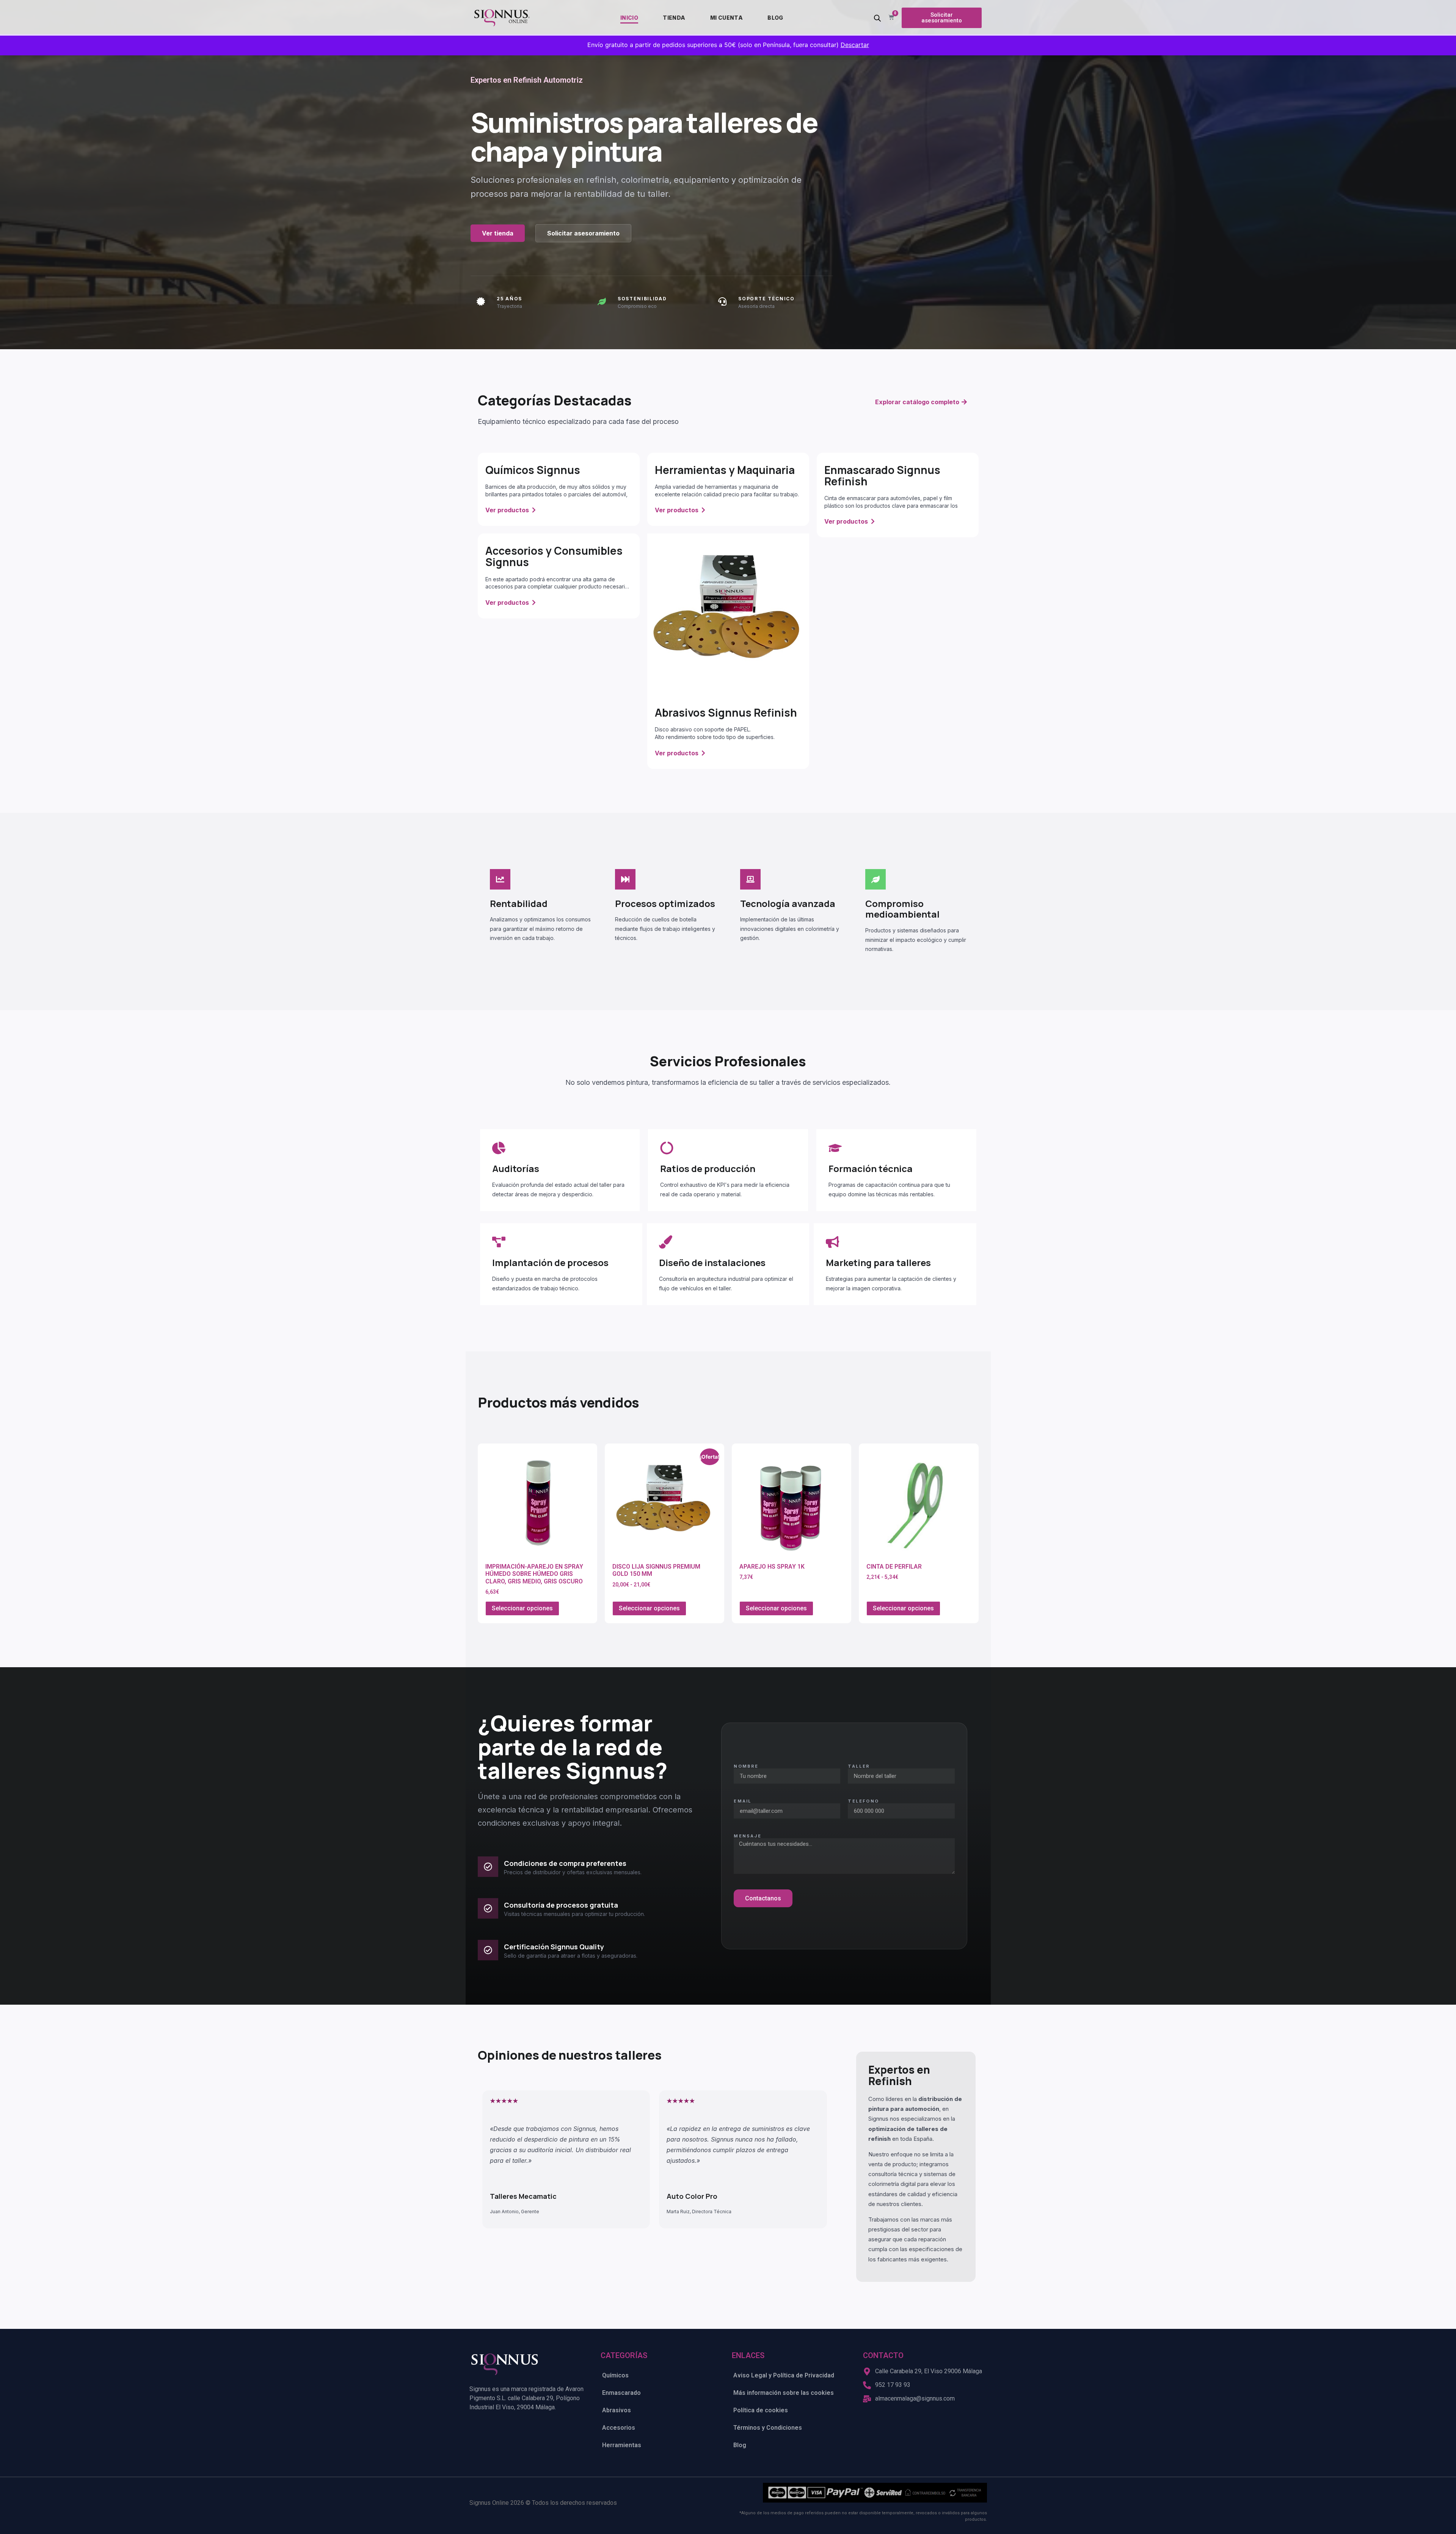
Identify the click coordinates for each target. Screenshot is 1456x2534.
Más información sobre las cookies (784, 2393)
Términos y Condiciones (768, 2428)
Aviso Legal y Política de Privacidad (784, 2375)
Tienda (674, 18)
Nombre (746, 1766)
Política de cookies (761, 2410)
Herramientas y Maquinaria (725, 470)
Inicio (629, 18)
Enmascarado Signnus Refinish (882, 475)
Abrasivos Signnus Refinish (726, 712)
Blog (775, 18)
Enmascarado (621, 2393)
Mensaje (747, 1836)
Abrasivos (617, 2410)
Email (743, 1801)
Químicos (615, 2375)
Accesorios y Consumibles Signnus (554, 556)
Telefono (863, 1801)
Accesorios (619, 2428)
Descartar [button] (855, 45)
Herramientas (622, 2445)
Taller (859, 1766)
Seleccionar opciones (522, 1608)
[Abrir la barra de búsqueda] (877, 18)
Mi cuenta (727, 18)
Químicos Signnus (533, 470)
